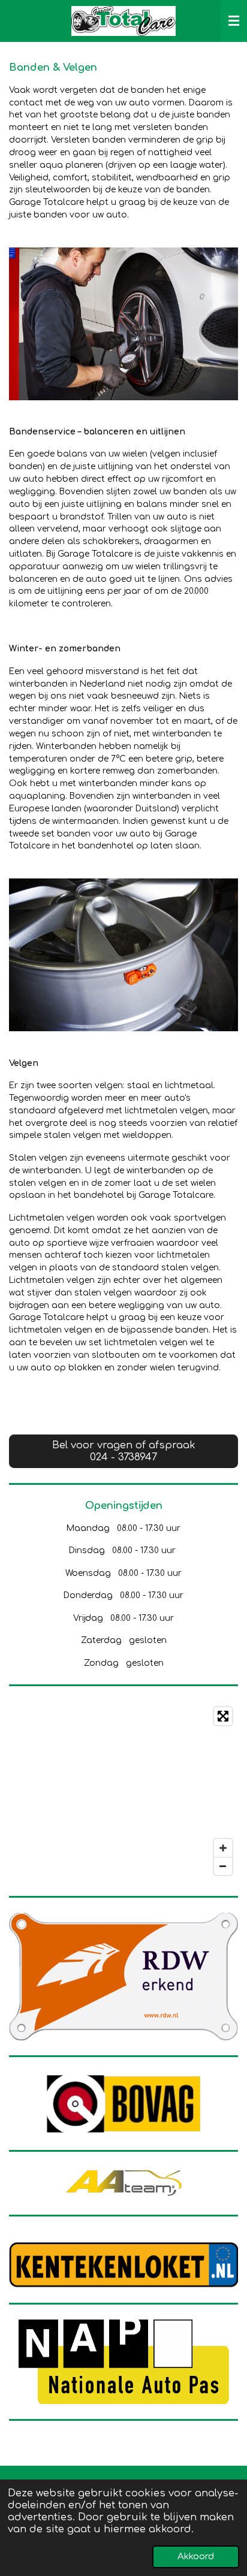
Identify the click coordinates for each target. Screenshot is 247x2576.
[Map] (123, 1791)
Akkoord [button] (196, 2557)
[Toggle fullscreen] (223, 1716)
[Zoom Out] (223, 1866)
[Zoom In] (223, 1848)
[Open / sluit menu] (234, 21)
